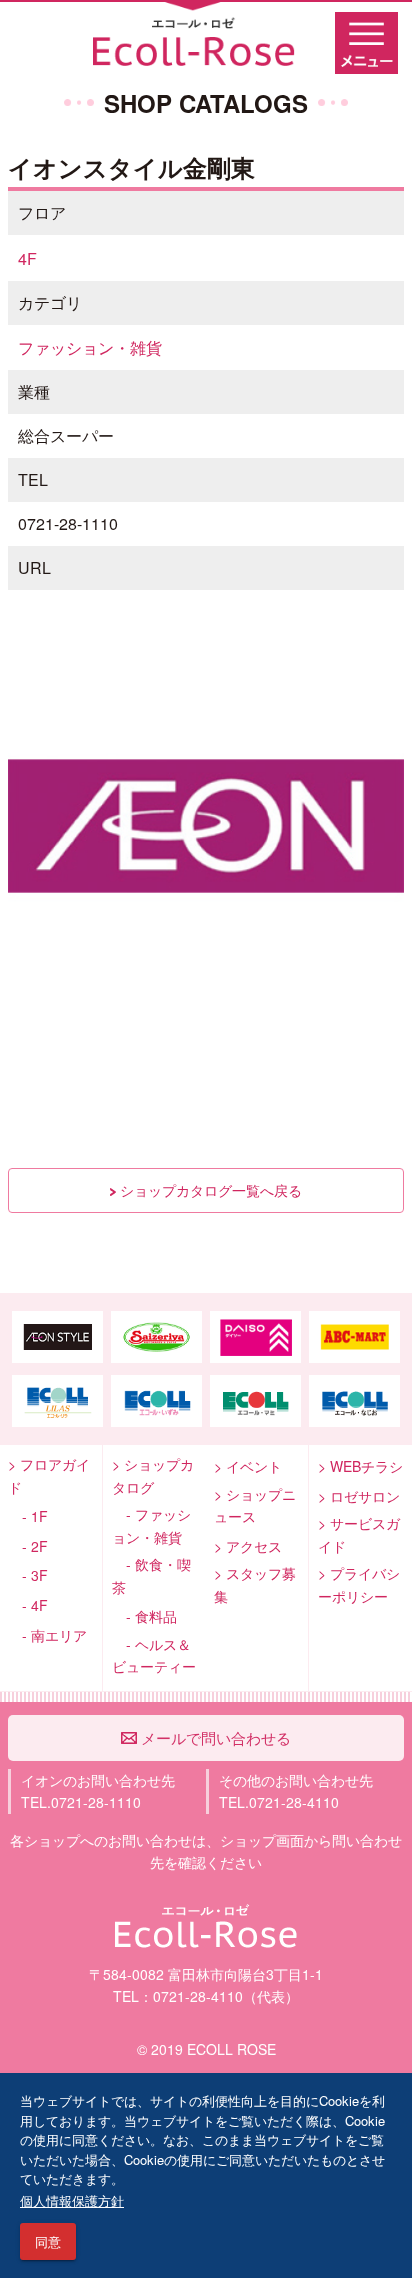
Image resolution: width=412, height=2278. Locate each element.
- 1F (28, 1516)
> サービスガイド (359, 1534)
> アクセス (248, 1546)
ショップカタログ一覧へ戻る (209, 1190)
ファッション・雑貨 (90, 347)
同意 (48, 2241)
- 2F (28, 1546)
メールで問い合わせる (214, 1737)
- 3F (28, 1575)
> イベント (248, 1466)
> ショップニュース (255, 1505)
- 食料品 (144, 1616)
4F (27, 258)
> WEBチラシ (360, 1466)
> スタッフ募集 (255, 1584)
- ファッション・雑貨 (151, 1525)
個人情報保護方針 (72, 2200)
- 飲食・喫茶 (151, 1575)
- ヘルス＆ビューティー (154, 1655)
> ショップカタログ (153, 1475)
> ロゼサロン (359, 1496)
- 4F (28, 1605)
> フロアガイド (49, 1475)
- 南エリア (47, 1635)
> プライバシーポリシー (359, 1584)
